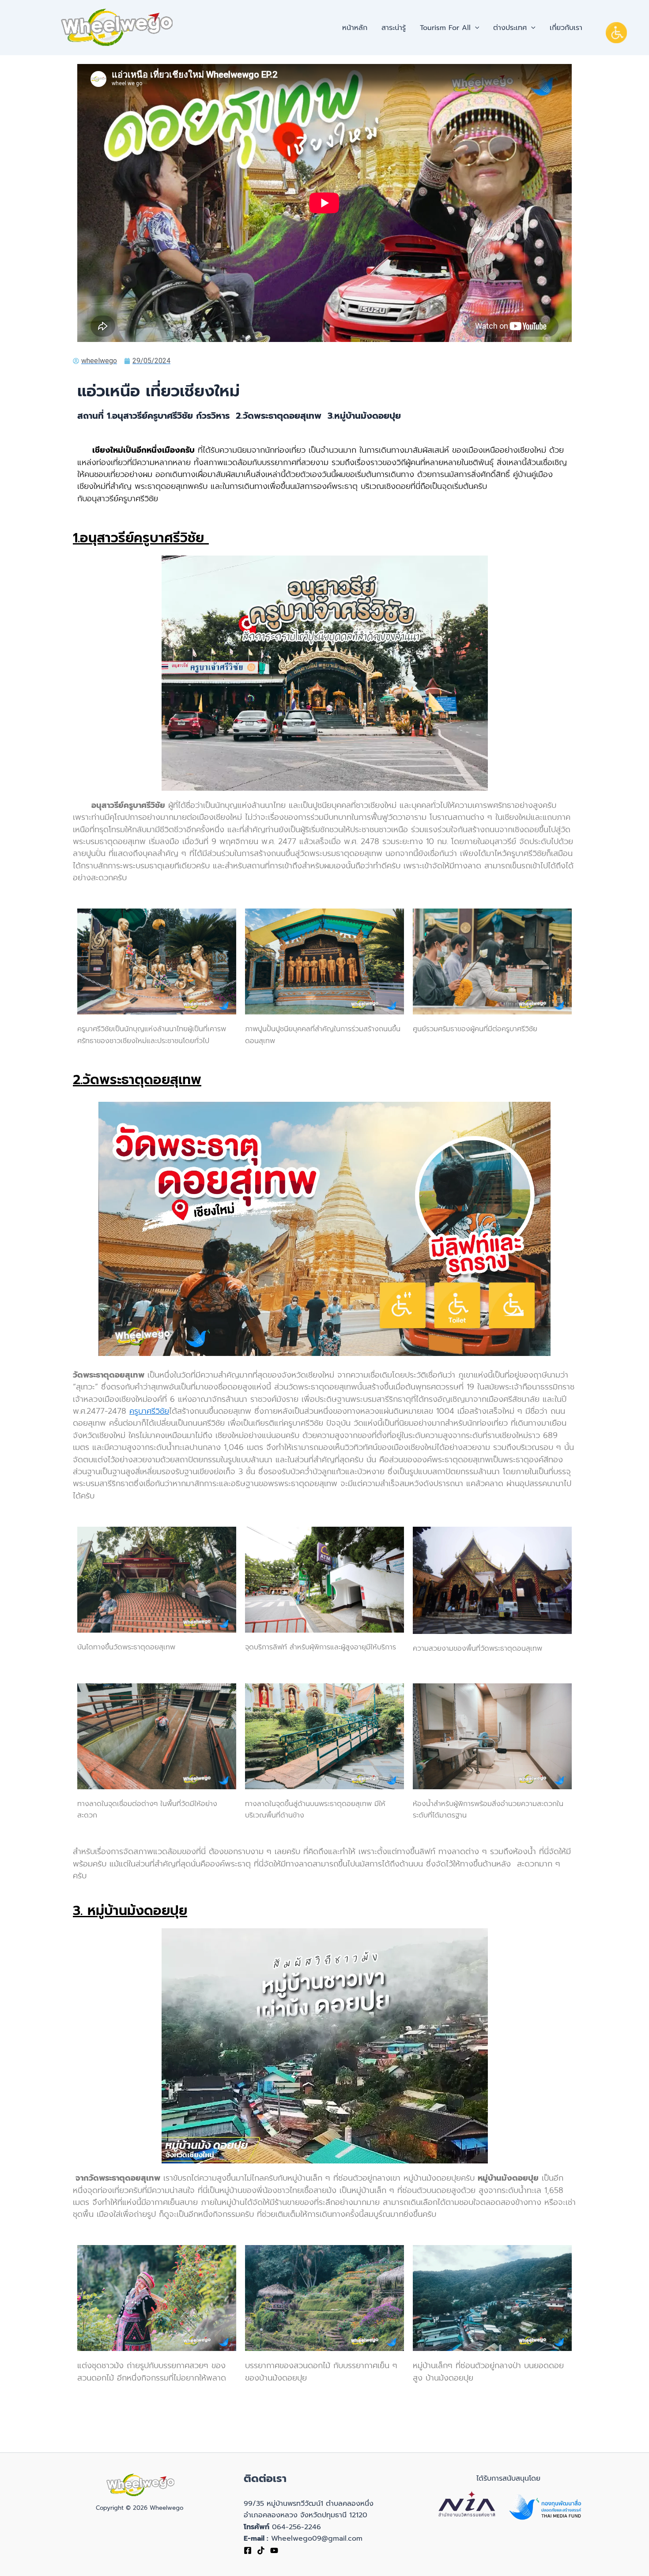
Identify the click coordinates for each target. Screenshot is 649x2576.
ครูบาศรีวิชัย (149, 1411)
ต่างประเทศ (510, 28)
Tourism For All (445, 28)
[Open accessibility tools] (616, 33)
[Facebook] (248, 2550)
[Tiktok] (261, 2550)
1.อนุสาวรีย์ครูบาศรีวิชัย (141, 538)
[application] (475, 28)
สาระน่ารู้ (394, 28)
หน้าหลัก (355, 28)
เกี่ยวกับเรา (566, 28)
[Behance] (274, 2550)
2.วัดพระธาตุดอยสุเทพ (137, 1080)
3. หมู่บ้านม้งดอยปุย (130, 1911)
